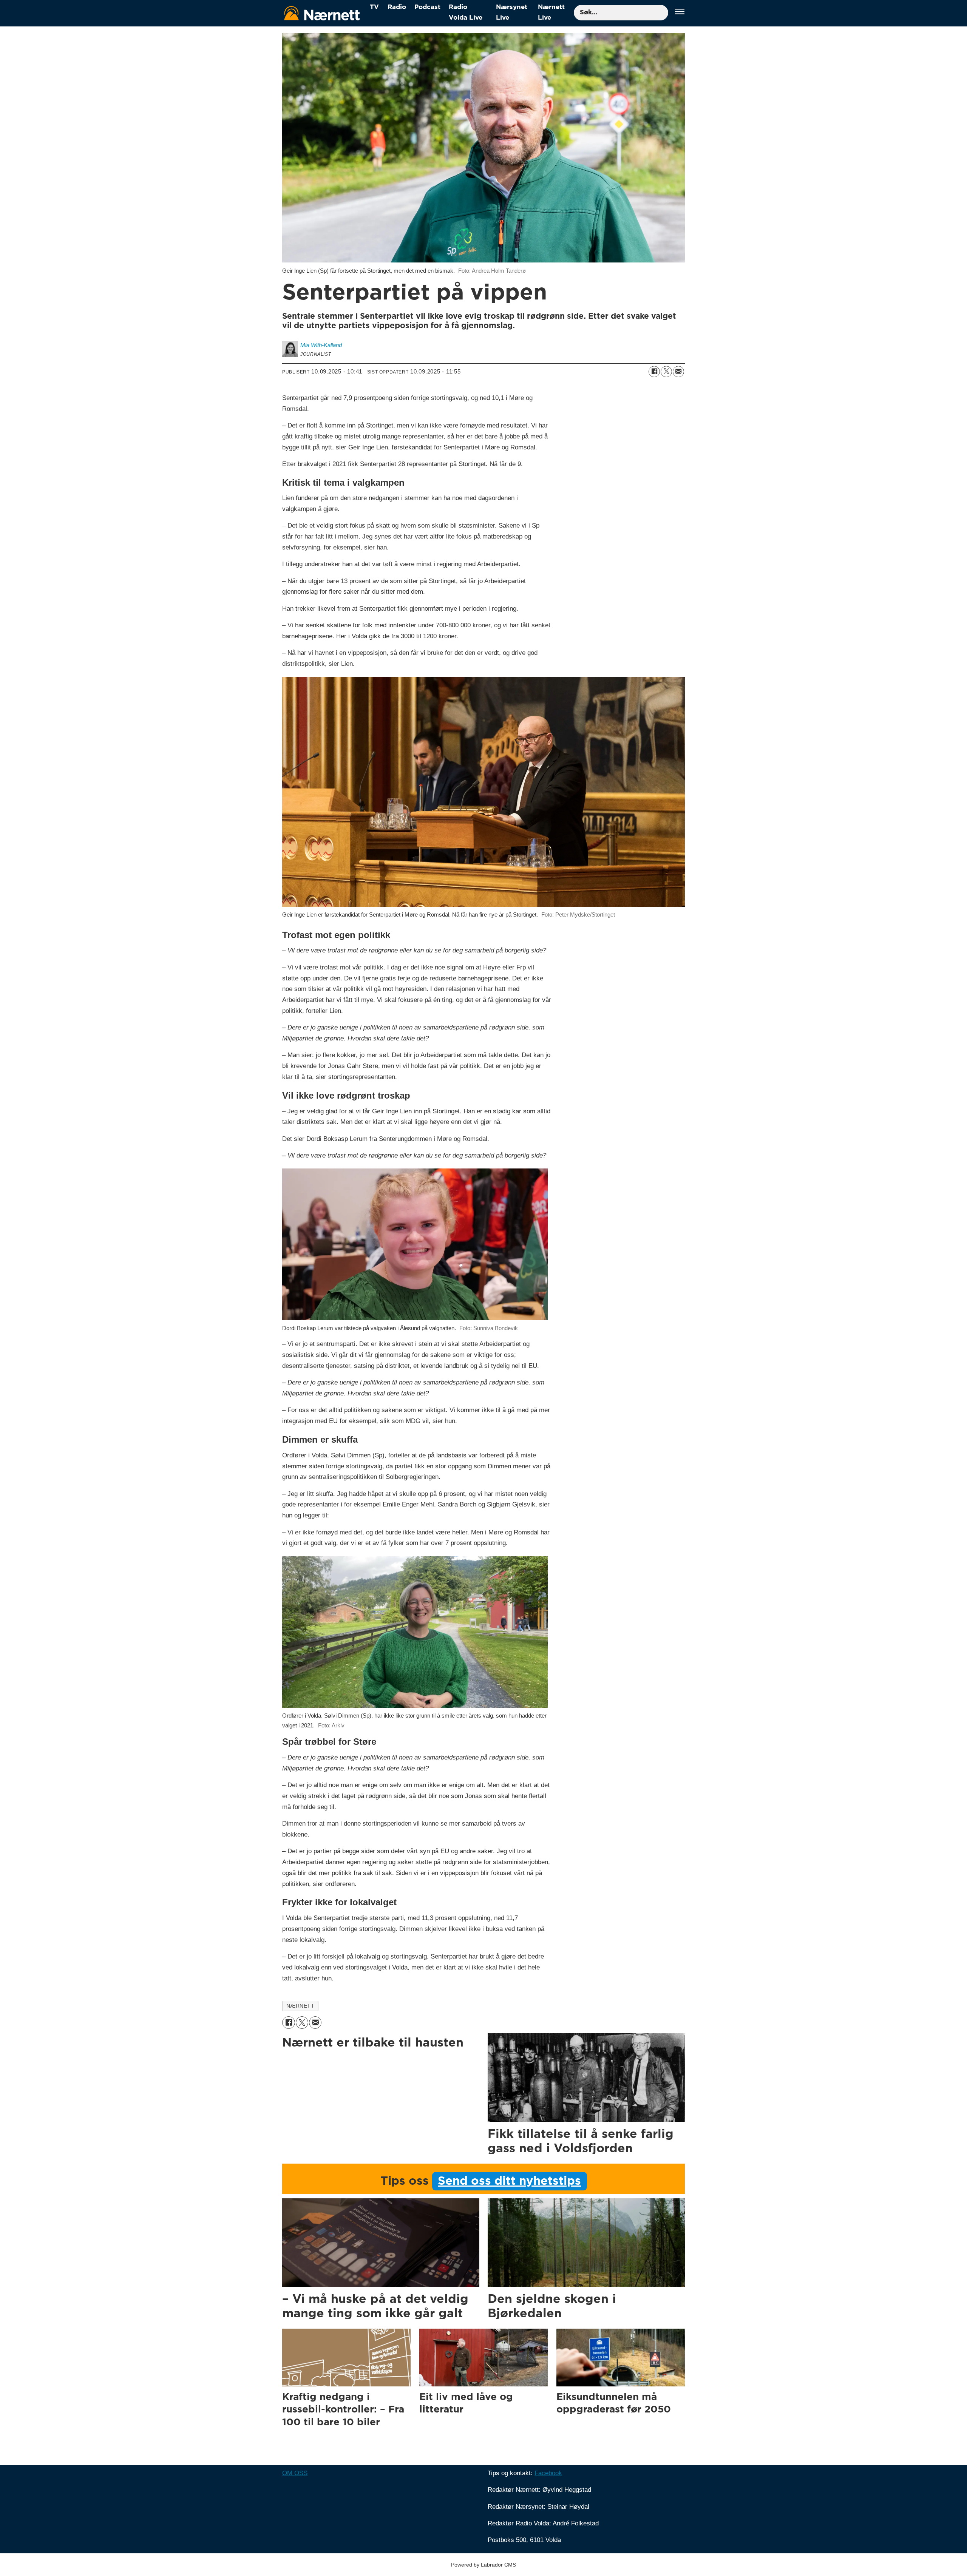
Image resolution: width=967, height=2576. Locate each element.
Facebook (548, 2473)
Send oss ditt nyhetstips (509, 2181)
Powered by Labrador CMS (483, 2565)
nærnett (300, 2006)
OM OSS (295, 2473)
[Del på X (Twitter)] (666, 372)
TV (374, 7)
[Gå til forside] (322, 13)
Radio (397, 7)
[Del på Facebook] (654, 372)
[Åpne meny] (680, 13)
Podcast (427, 7)
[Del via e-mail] (678, 372)
